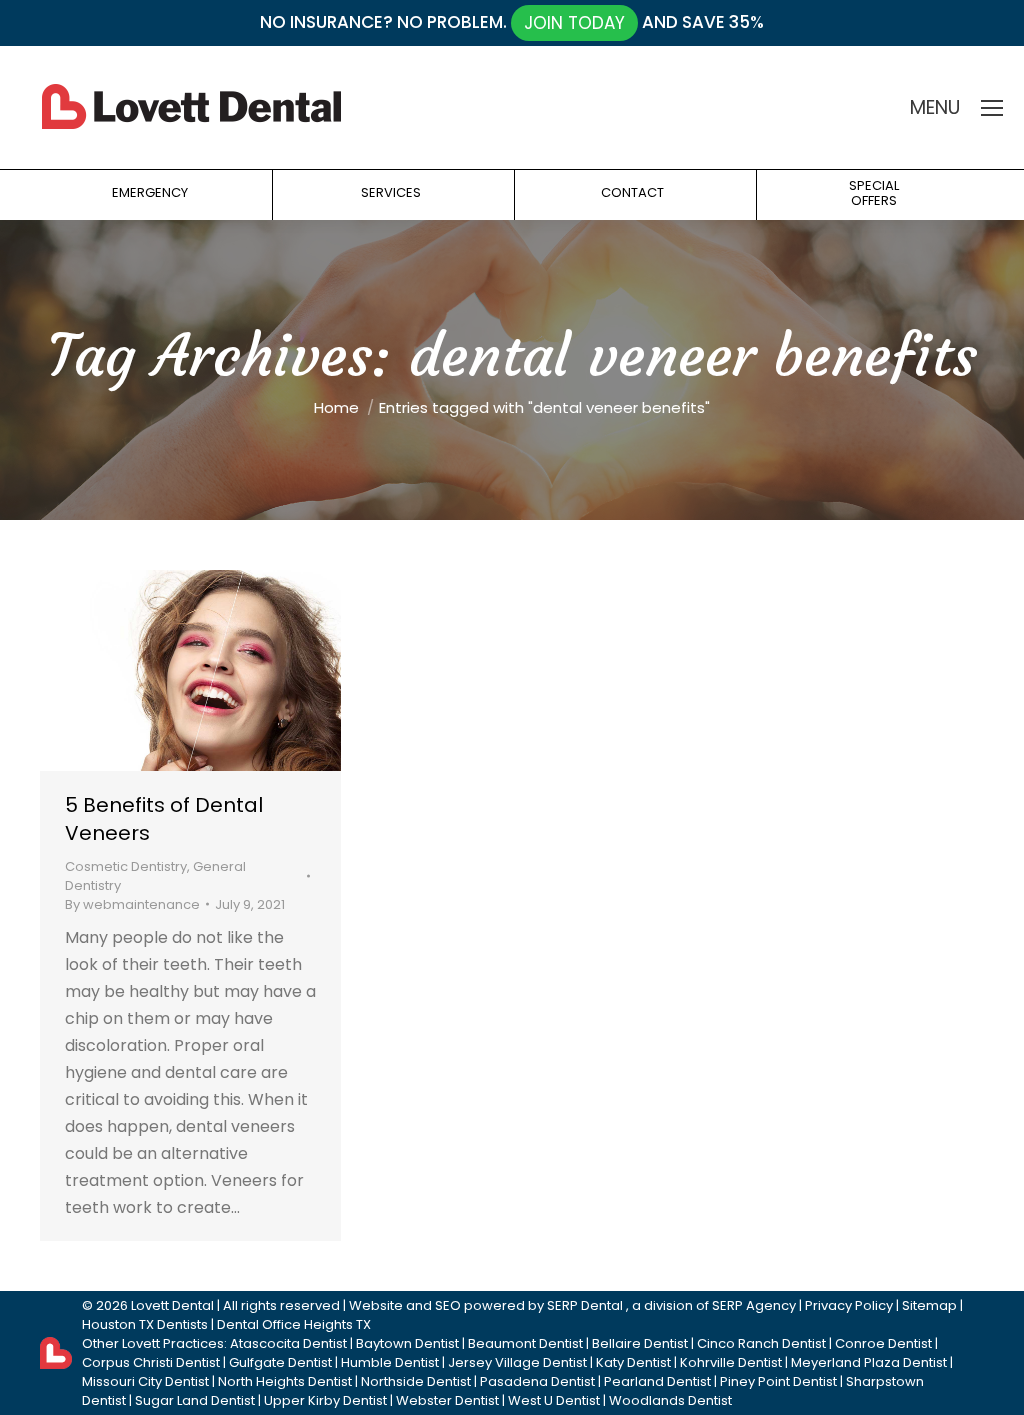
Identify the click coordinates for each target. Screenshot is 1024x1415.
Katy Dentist (633, 1362)
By (132, 904)
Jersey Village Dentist (517, 1362)
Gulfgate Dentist (280, 1362)
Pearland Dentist (657, 1381)
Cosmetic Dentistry (126, 866)
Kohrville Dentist (731, 1362)
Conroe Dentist (883, 1343)
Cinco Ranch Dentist (761, 1343)
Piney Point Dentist (778, 1381)
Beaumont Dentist (525, 1343)
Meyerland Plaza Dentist (869, 1362)
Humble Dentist (390, 1362)
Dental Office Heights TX (294, 1324)
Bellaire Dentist (640, 1343)
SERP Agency (754, 1305)
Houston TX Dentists (145, 1324)
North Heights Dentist (285, 1381)
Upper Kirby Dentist (325, 1400)
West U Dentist (554, 1400)
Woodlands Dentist (670, 1400)
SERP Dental (585, 1305)
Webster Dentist (447, 1400)
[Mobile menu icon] (992, 108)
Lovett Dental (172, 1305)
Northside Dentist (416, 1381)
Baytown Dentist (407, 1343)
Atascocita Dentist (288, 1343)
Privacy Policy (849, 1305)
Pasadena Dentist (537, 1381)
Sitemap (929, 1305)
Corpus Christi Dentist (151, 1362)
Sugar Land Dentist (195, 1400)
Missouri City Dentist (145, 1381)
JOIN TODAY (574, 23)
